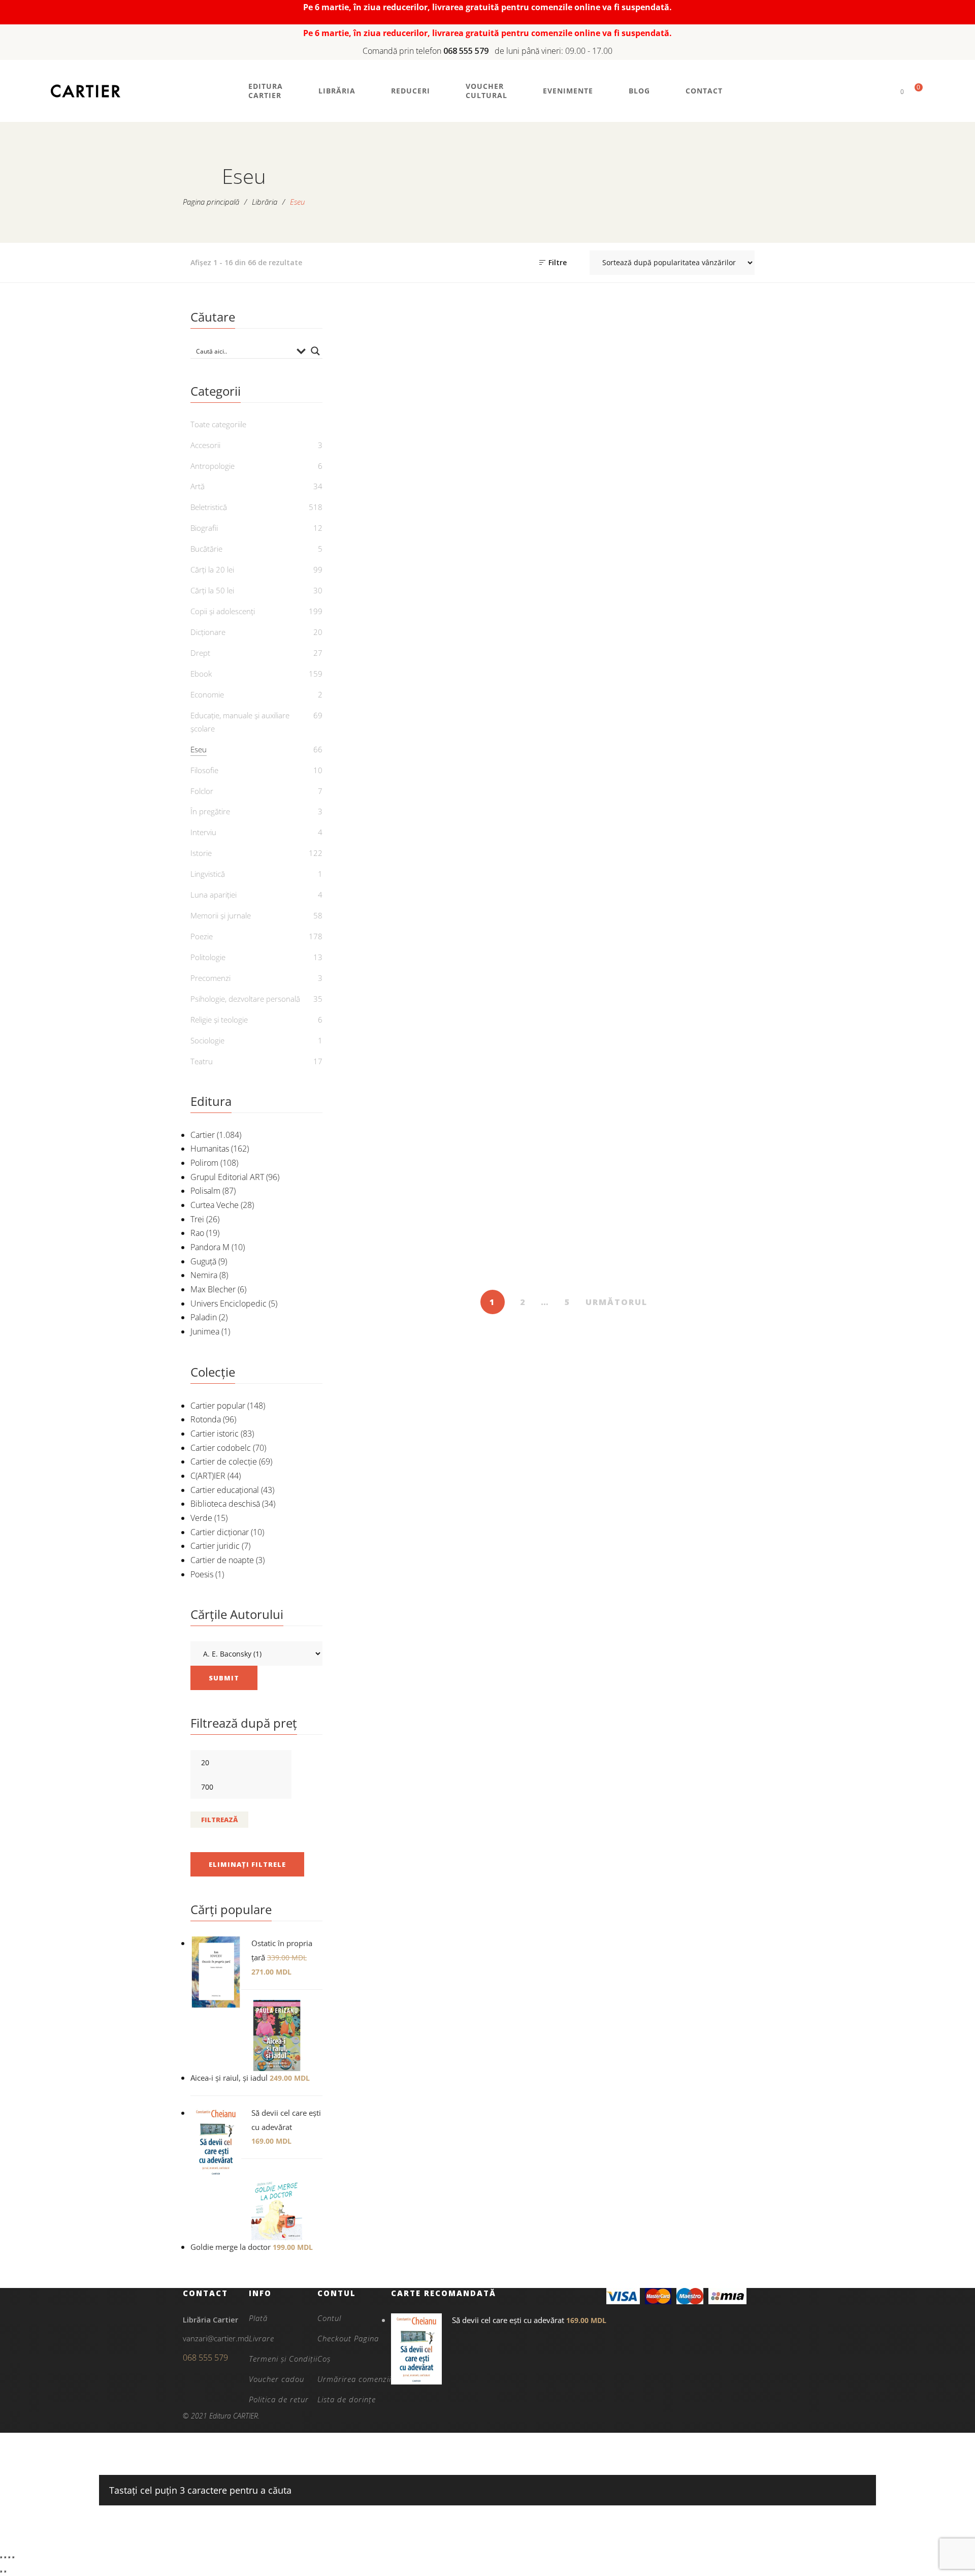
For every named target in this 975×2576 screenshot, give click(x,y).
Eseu (394, 462)
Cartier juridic (215, 1546)
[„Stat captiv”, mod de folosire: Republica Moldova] (394, 380)
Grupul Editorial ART (227, 1177)
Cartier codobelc (221, 1448)
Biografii (204, 528)
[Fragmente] (508, 1133)
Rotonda (206, 1419)
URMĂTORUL (616, 1302)
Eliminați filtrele (247, 1864)
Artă (198, 486)
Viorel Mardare (513, 769)
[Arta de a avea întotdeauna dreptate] (734, 380)
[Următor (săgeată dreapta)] (5, 2571)
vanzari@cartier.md (216, 2338)
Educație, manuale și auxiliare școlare (240, 722)
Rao (197, 1233)
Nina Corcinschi (513, 527)
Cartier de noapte (222, 1560)
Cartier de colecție (224, 1461)
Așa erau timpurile (507, 752)
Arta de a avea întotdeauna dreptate (733, 503)
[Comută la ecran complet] (5, 2557)
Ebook (201, 674)
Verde (201, 1518)
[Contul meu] (885, 91)
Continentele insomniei (733, 752)
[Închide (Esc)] (13, 2557)
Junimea (205, 1331)
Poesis (202, 1574)
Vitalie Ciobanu (400, 540)
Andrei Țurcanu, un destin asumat (507, 503)
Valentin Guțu (626, 1011)
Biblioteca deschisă (225, 1504)
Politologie (208, 957)
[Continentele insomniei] (734, 635)
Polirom (204, 1163)
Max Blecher (213, 1289)
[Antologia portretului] (620, 380)
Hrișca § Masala (620, 1250)
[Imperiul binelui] (734, 1133)
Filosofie (204, 770)
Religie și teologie (219, 1020)
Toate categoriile (218, 424)
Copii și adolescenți (223, 611)
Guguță (203, 1261)
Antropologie (213, 466)
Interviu (203, 832)
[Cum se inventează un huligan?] (394, 878)
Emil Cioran (626, 514)
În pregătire (210, 811)
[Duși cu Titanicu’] (620, 878)
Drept (200, 653)
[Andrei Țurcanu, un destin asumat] (508, 380)
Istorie (394, 718)
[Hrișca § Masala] (620, 1133)
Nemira (204, 1275)
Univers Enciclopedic (229, 1303)
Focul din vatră (394, 1250)
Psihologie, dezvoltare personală (245, 999)
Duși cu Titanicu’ (620, 994)
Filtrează (219, 1820)
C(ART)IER (208, 1476)
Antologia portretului (620, 497)
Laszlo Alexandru (400, 1024)
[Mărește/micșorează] (1, 2557)
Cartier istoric (215, 1434)
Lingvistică (208, 874)
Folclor (202, 791)
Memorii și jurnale (221, 915)
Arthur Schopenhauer (739, 527)
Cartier (203, 1135)
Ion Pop (626, 782)
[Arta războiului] (394, 635)
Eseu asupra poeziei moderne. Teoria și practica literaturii (733, 1007)
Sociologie (207, 1040)
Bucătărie (206, 549)
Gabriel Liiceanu (739, 769)
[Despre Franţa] (508, 878)
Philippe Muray (739, 1266)
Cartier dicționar (220, 1532)
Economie (207, 694)
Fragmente (507, 1250)
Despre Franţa (507, 994)
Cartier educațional (225, 1490)
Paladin (204, 1317)
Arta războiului (394, 752)
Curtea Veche (215, 1205)
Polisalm (205, 1191)
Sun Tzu (400, 769)
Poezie (202, 936)
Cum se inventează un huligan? (394, 1001)
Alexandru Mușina (739, 1037)
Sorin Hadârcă (626, 1266)
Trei (197, 1219)
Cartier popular (218, 1406)
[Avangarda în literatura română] (620, 635)
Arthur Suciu (513, 1266)
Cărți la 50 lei (212, 590)
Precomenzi (210, 978)
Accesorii (205, 445)
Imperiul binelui (733, 1250)
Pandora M (210, 1247)
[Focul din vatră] (394, 1133)
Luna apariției (214, 895)
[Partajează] (9, 2557)
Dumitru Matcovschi (400, 1266)
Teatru (202, 1061)
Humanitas (210, 1149)
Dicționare (208, 632)
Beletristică (209, 507)
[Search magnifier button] (315, 351)
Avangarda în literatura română (620, 759)
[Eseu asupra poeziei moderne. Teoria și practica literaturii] (734, 878)
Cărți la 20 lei (212, 569)
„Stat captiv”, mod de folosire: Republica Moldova (394, 510)
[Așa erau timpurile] (508, 635)
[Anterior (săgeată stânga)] (1, 2571)
